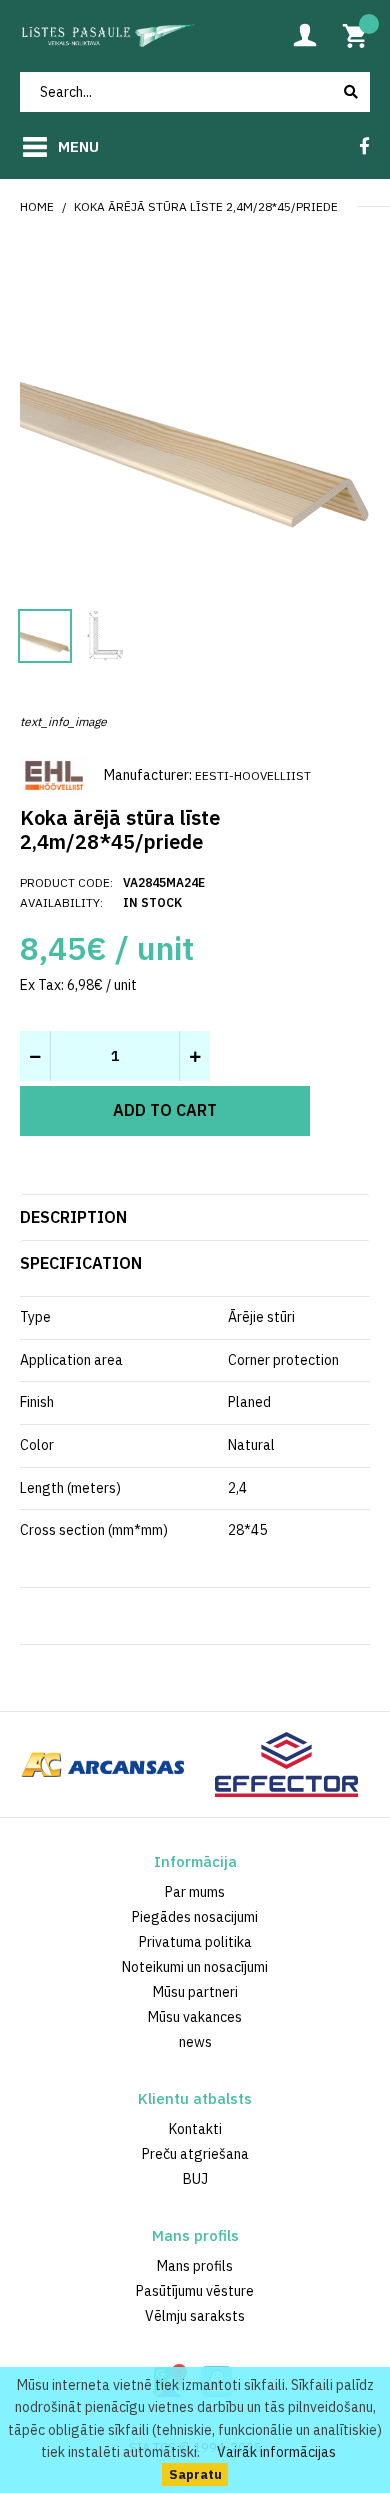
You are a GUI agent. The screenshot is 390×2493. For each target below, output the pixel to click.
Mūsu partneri (195, 1992)
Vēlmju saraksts (195, 2316)
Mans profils (195, 2266)
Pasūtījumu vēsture (195, 2291)
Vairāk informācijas (276, 2452)
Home (37, 206)
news (195, 2042)
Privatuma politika (195, 1942)
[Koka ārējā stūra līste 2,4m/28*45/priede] (195, 410)
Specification (81, 1263)
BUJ (195, 2179)
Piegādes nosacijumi (195, 1917)
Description (73, 1217)
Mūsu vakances (195, 2017)
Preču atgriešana (195, 2154)
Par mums (195, 1892)
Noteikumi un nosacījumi (195, 1967)
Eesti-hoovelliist (253, 775)
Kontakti (195, 2129)
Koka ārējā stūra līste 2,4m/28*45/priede (206, 206)
